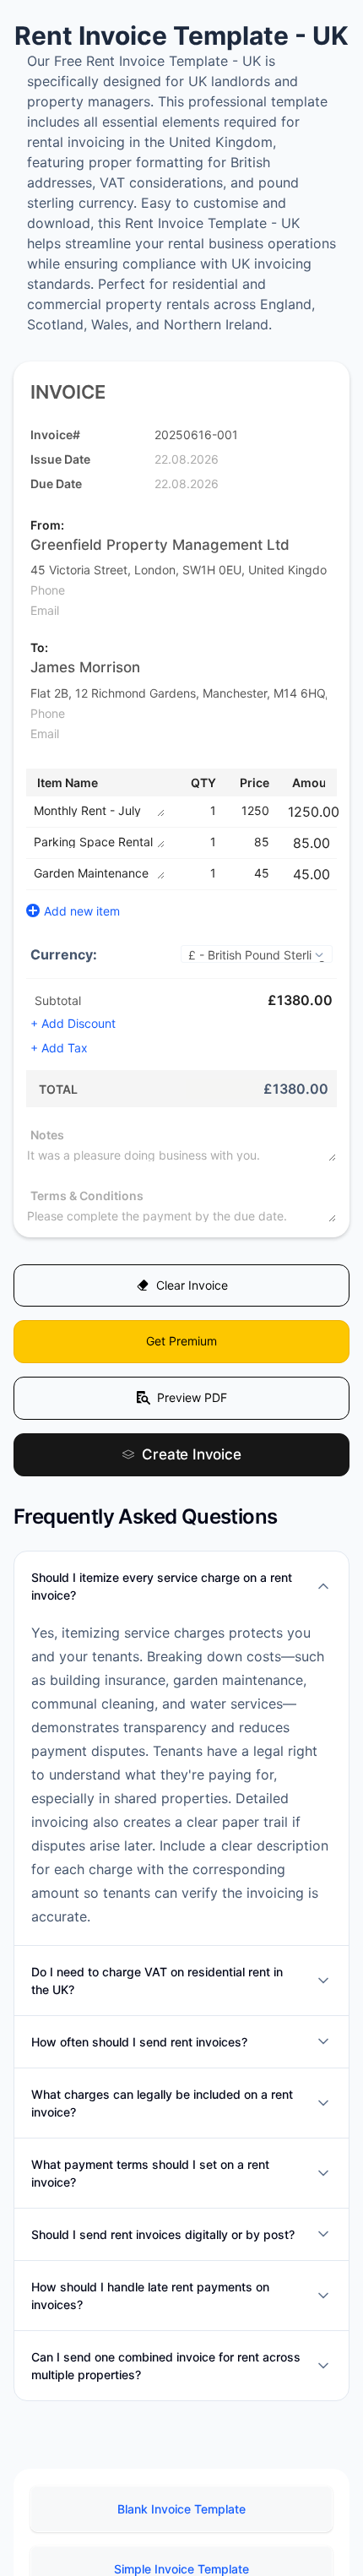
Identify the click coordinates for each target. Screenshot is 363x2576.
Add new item (82, 911)
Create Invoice (192, 1467)
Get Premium (181, 1348)
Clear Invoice (192, 1288)
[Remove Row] (339, 812)
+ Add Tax (59, 1048)
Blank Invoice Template (181, 2523)
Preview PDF (192, 1408)
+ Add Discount (73, 1023)
